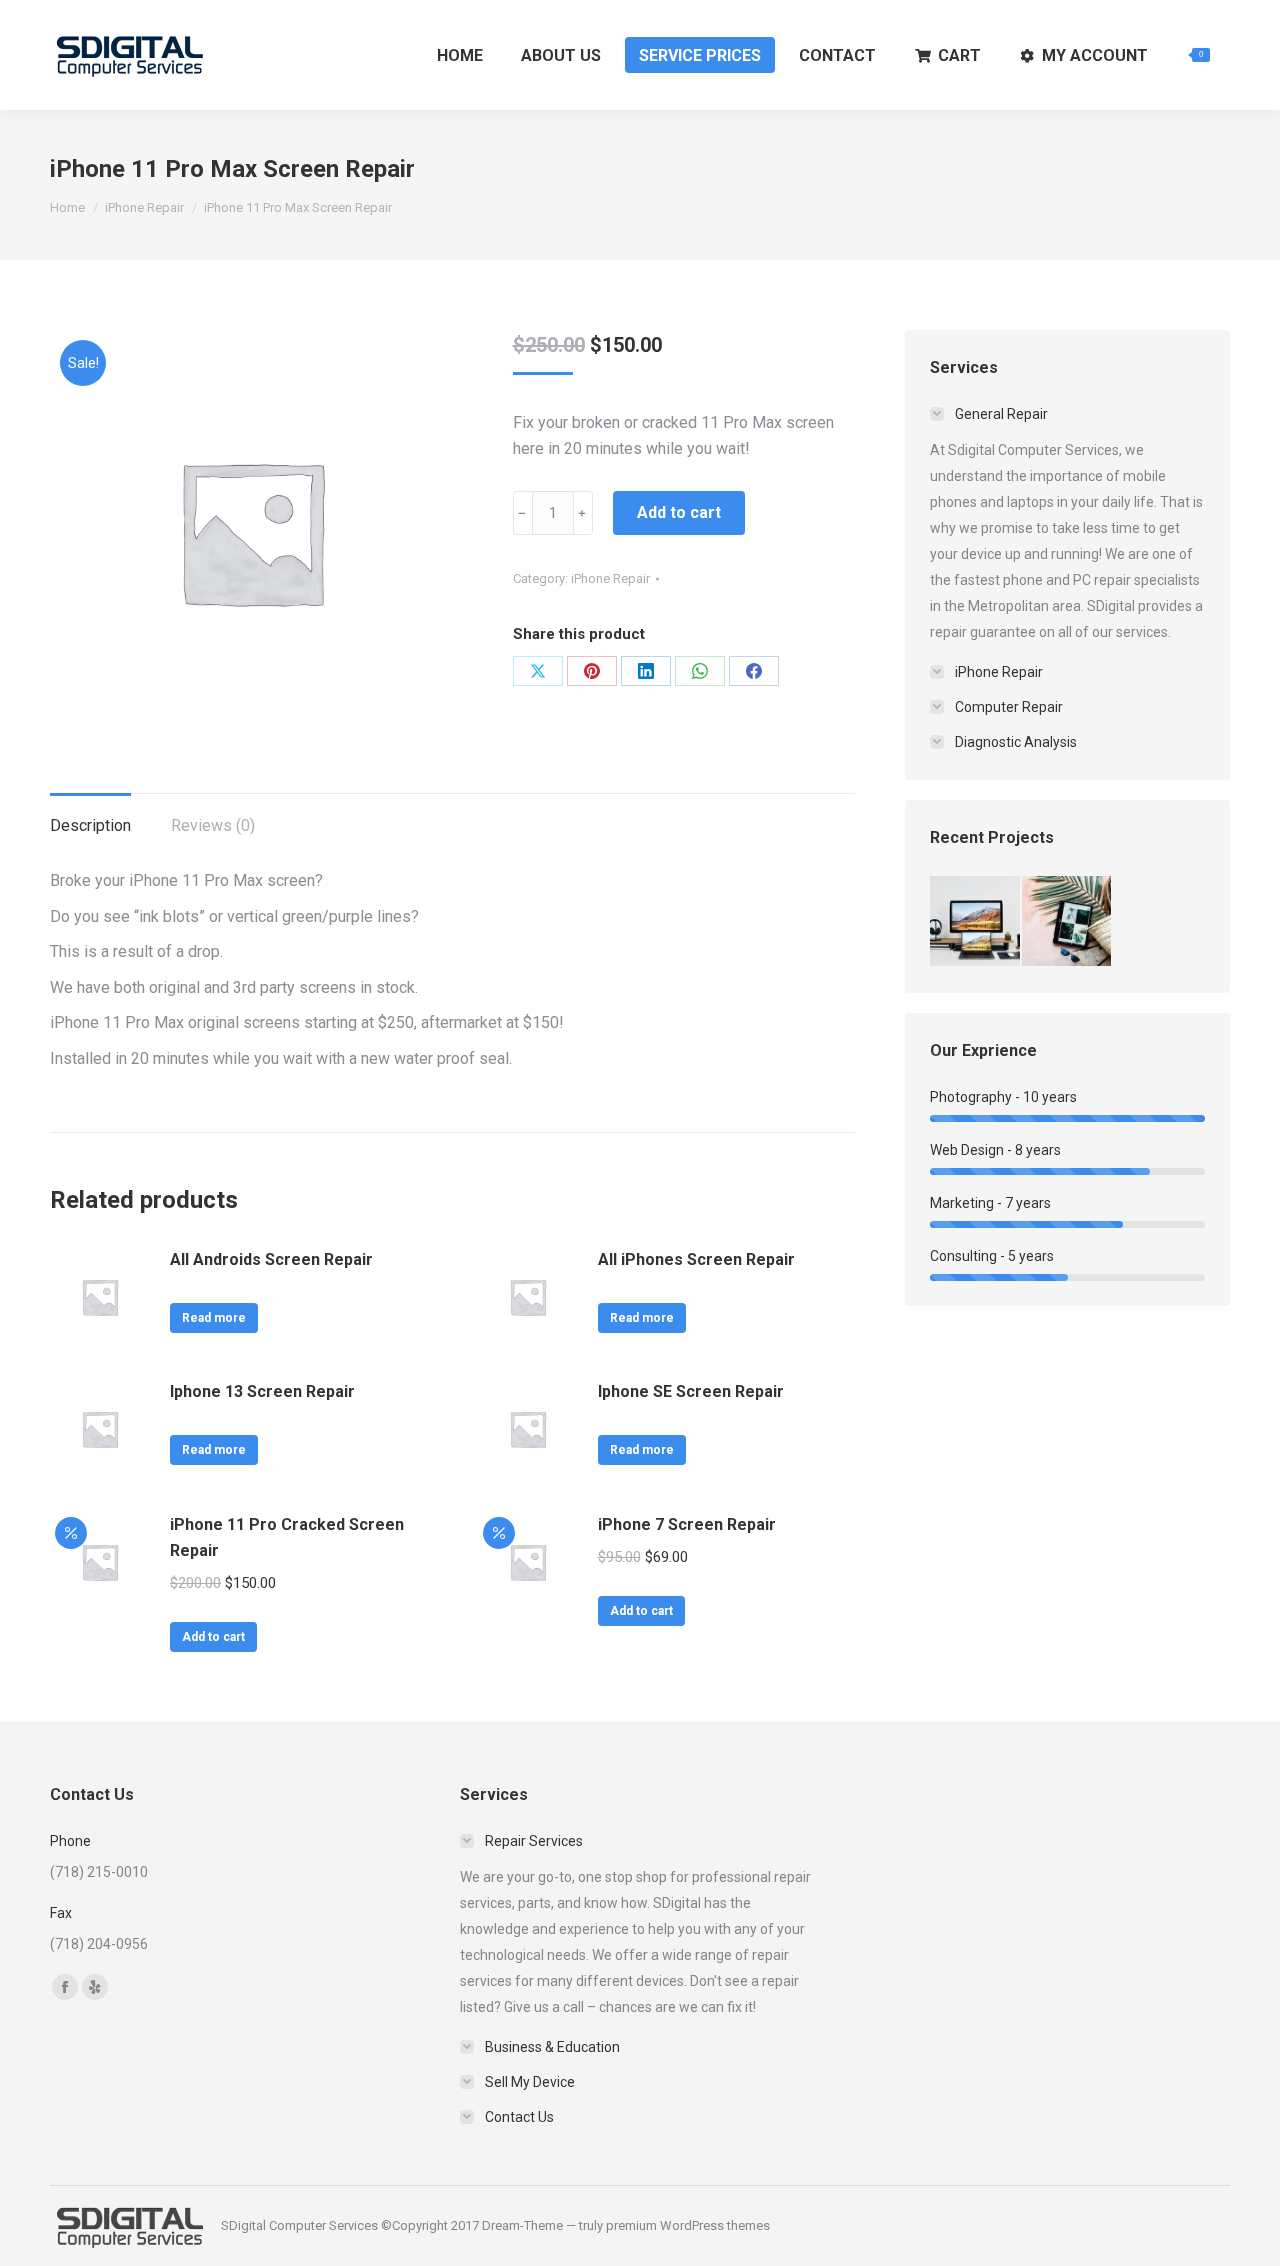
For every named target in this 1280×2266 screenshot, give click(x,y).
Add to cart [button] (213, 1637)
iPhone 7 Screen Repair (687, 1524)
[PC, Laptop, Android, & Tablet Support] (1068, 922)
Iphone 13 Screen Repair (262, 1391)
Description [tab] (90, 825)
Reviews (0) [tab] (213, 825)
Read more (214, 1318)
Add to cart (679, 512)
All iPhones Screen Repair (696, 1259)
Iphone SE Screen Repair (691, 1391)
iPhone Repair (610, 578)
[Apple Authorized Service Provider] (976, 922)
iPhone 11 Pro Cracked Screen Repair (287, 1537)
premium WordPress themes (688, 2225)
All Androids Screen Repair (271, 1259)
